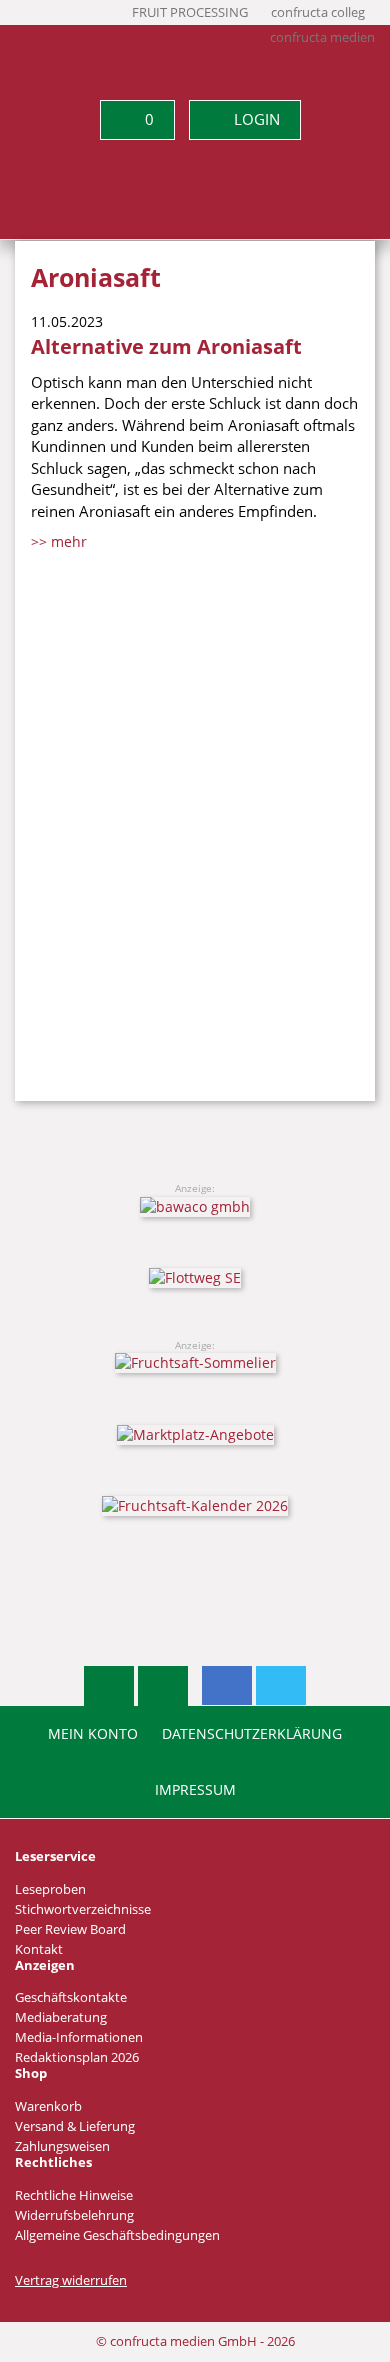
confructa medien (322, 37)
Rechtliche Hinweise (74, 2195)
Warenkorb (48, 2106)
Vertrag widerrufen (71, 2280)
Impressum (195, 1790)
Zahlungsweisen (62, 2146)
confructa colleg (318, 12)
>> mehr (59, 541)
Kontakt (39, 1949)
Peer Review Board (70, 1929)
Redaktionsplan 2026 (77, 2057)
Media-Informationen (79, 2037)
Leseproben (50, 1889)
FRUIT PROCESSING (190, 12)
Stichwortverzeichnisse (83, 1909)
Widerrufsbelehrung (74, 2215)
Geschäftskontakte (71, 1997)
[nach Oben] (109, 1686)
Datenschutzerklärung (252, 1734)
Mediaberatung (61, 2017)
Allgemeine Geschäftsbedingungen (117, 2235)
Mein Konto (93, 1734)
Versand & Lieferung (75, 2126)
